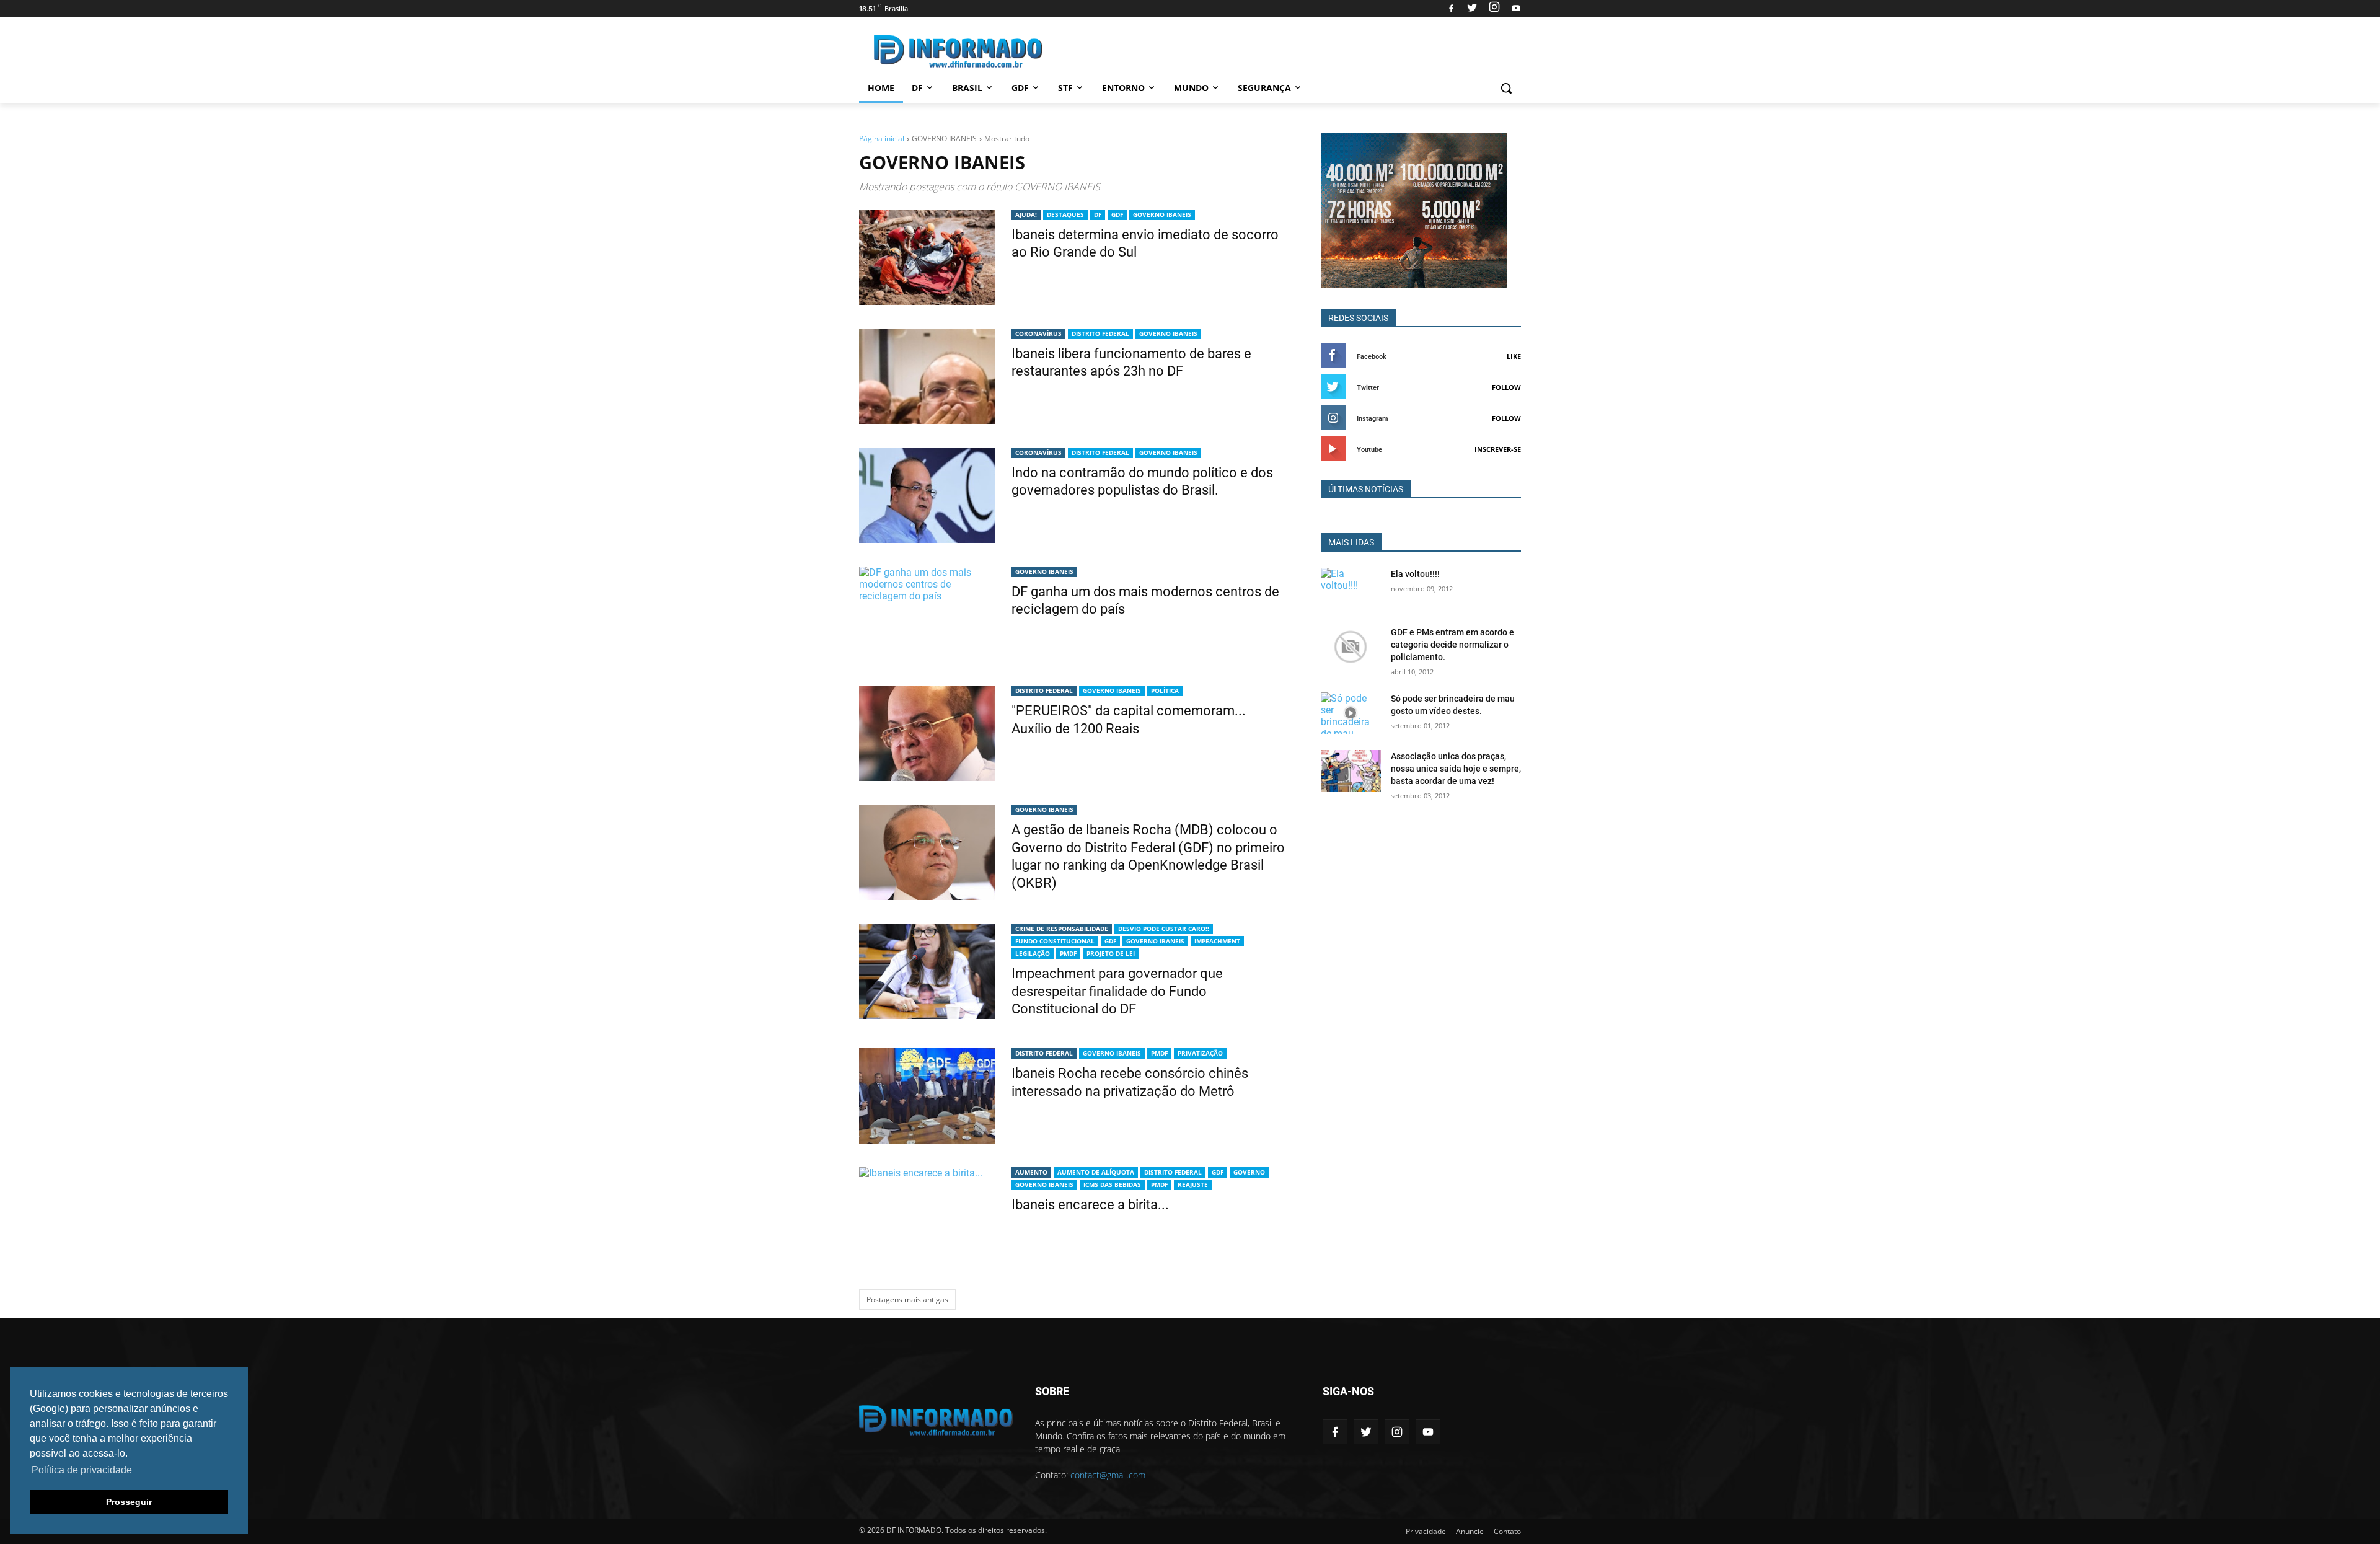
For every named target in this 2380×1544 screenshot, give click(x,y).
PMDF (1068, 953)
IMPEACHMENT (1217, 941)
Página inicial (882, 139)
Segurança (1264, 88)
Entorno (1123, 88)
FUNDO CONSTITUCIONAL (1055, 941)
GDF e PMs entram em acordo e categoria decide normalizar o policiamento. (1452, 645)
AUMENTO (1031, 1172)
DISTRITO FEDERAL (1100, 333)
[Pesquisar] (1506, 88)
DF (917, 88)
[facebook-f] (1335, 1432)
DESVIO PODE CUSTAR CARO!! (1164, 929)
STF (1065, 88)
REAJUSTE (1193, 1184)
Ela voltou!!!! (1415, 574)
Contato (1507, 1531)
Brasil (967, 88)
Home (881, 88)
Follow (1506, 387)
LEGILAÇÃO (1033, 953)
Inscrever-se (1498, 449)
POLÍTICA (1165, 690)
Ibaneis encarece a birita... (1090, 1205)
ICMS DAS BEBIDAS (1112, 1184)
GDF (1020, 88)
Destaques (1065, 214)
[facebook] (1451, 9)
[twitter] (1472, 9)
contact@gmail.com (1108, 1475)
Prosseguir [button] (129, 1502)
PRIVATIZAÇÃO (1200, 1053)
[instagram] (1494, 9)
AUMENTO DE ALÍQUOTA (1096, 1172)
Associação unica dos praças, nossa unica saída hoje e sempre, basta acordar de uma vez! (1456, 769)
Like (1514, 356)
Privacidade (1426, 1531)
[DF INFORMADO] (958, 51)
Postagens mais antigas (907, 1299)
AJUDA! (1026, 214)
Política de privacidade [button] (82, 1470)
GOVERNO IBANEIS (1162, 214)
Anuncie (1470, 1531)
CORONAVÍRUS (1038, 333)
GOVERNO (1249, 1172)
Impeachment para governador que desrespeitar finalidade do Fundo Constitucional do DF (1117, 991)
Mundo (1191, 88)
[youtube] (1514, 9)
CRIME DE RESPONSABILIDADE (1062, 929)
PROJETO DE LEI (1111, 953)
